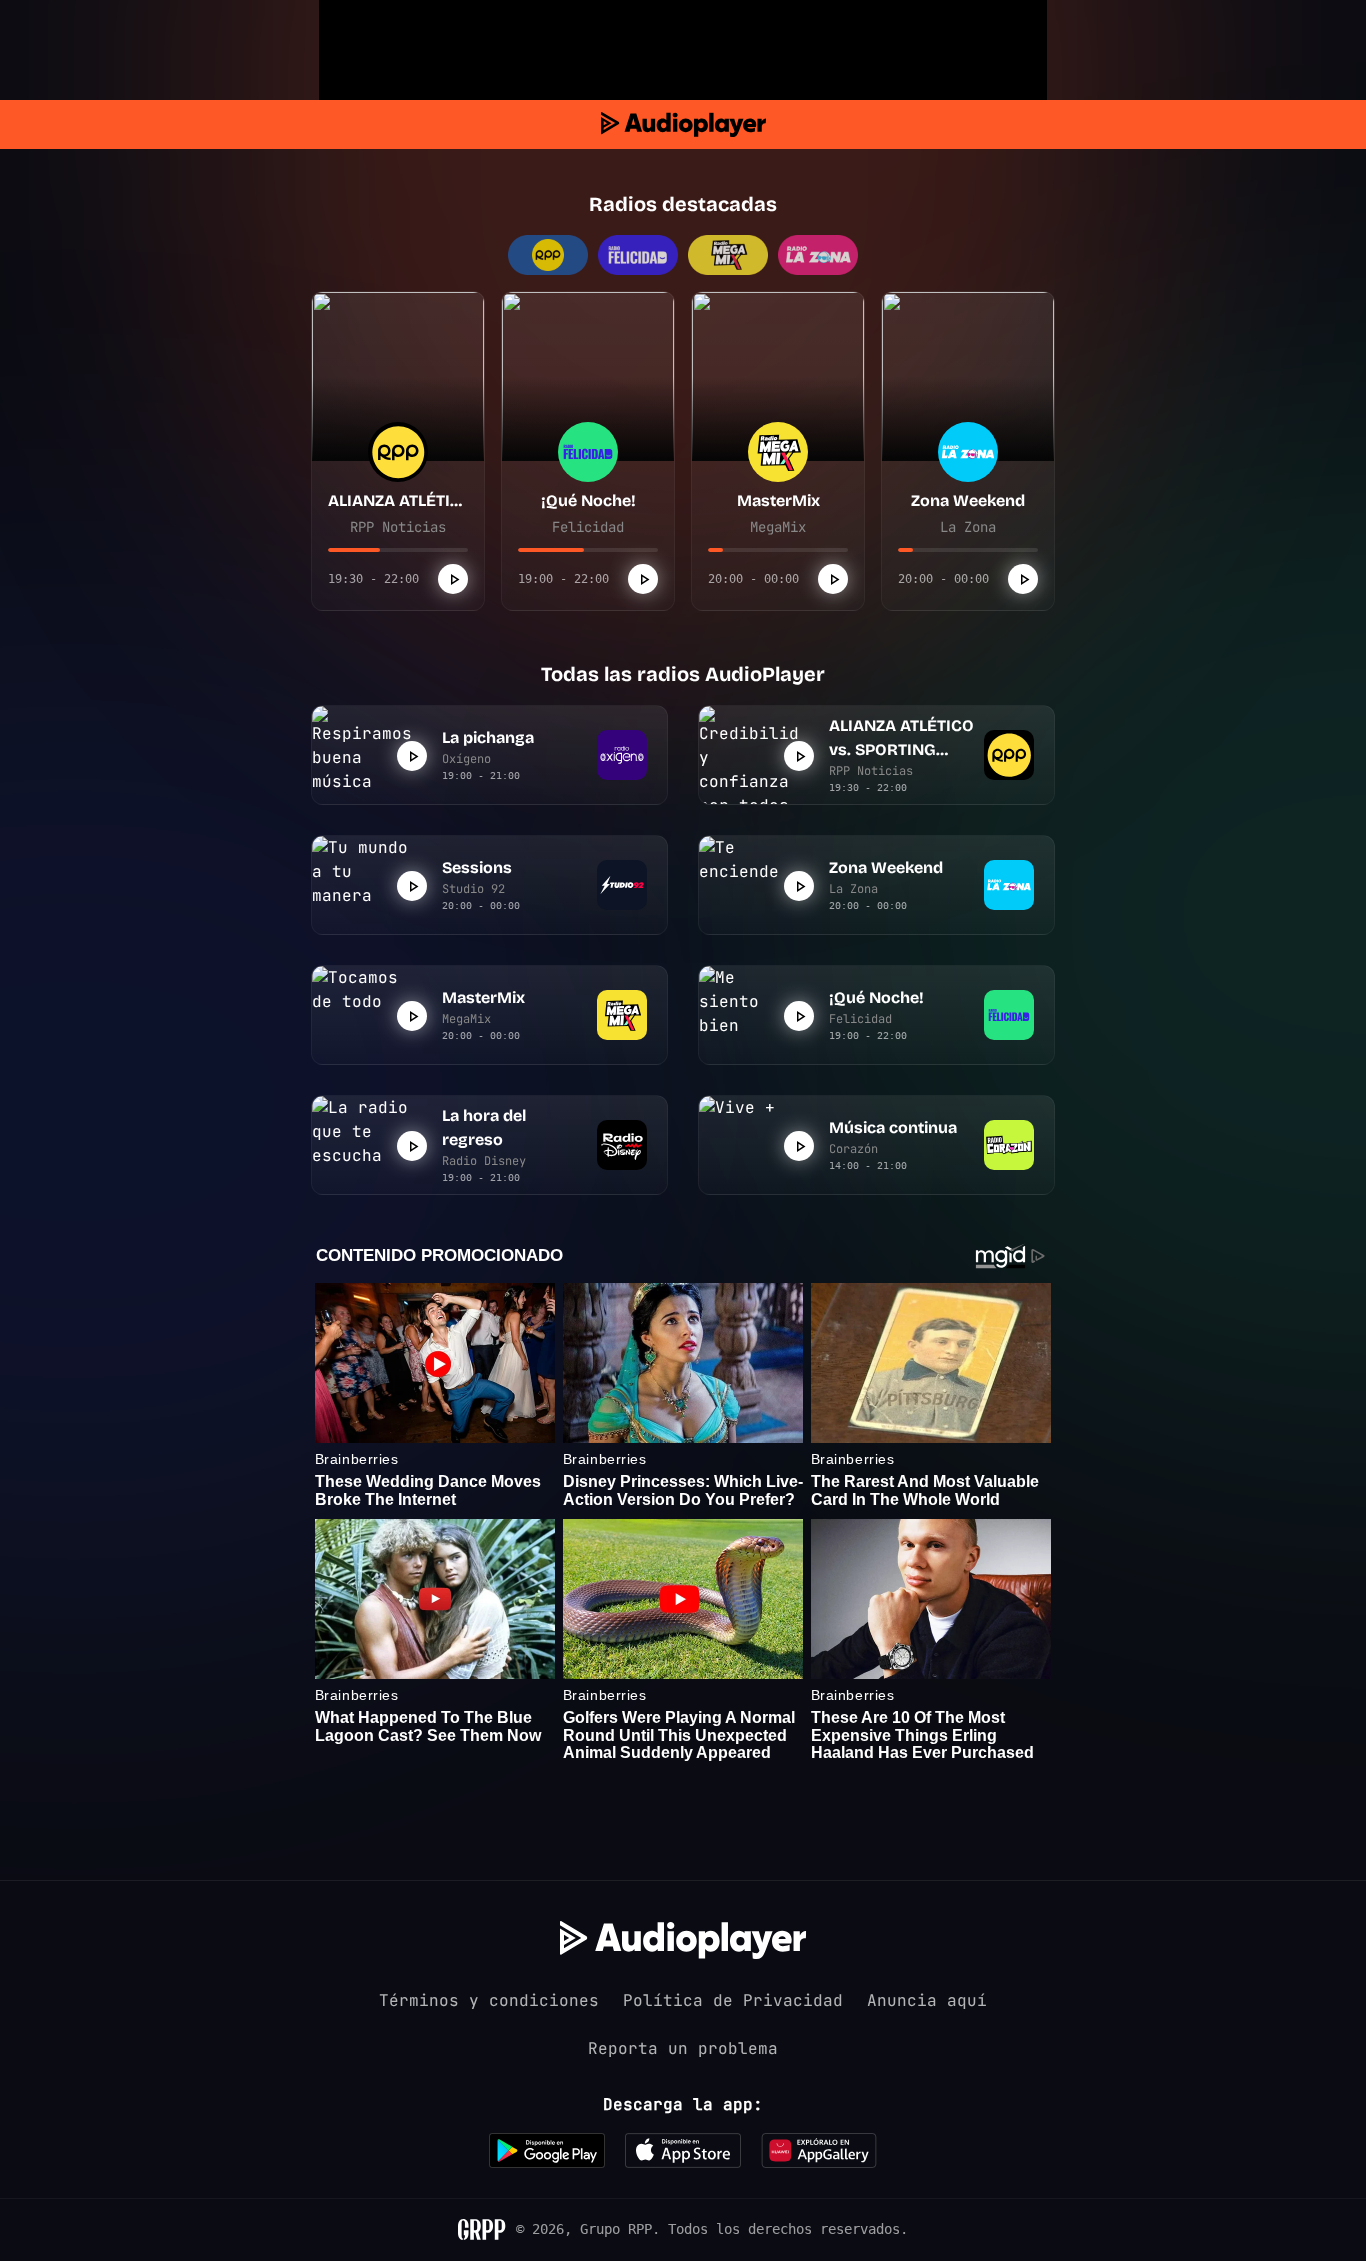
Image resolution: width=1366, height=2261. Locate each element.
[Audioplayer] (683, 124)
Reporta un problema (683, 2048)
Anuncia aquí (927, 2000)
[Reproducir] (453, 579)
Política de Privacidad (733, 2000)
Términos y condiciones (489, 2000)
